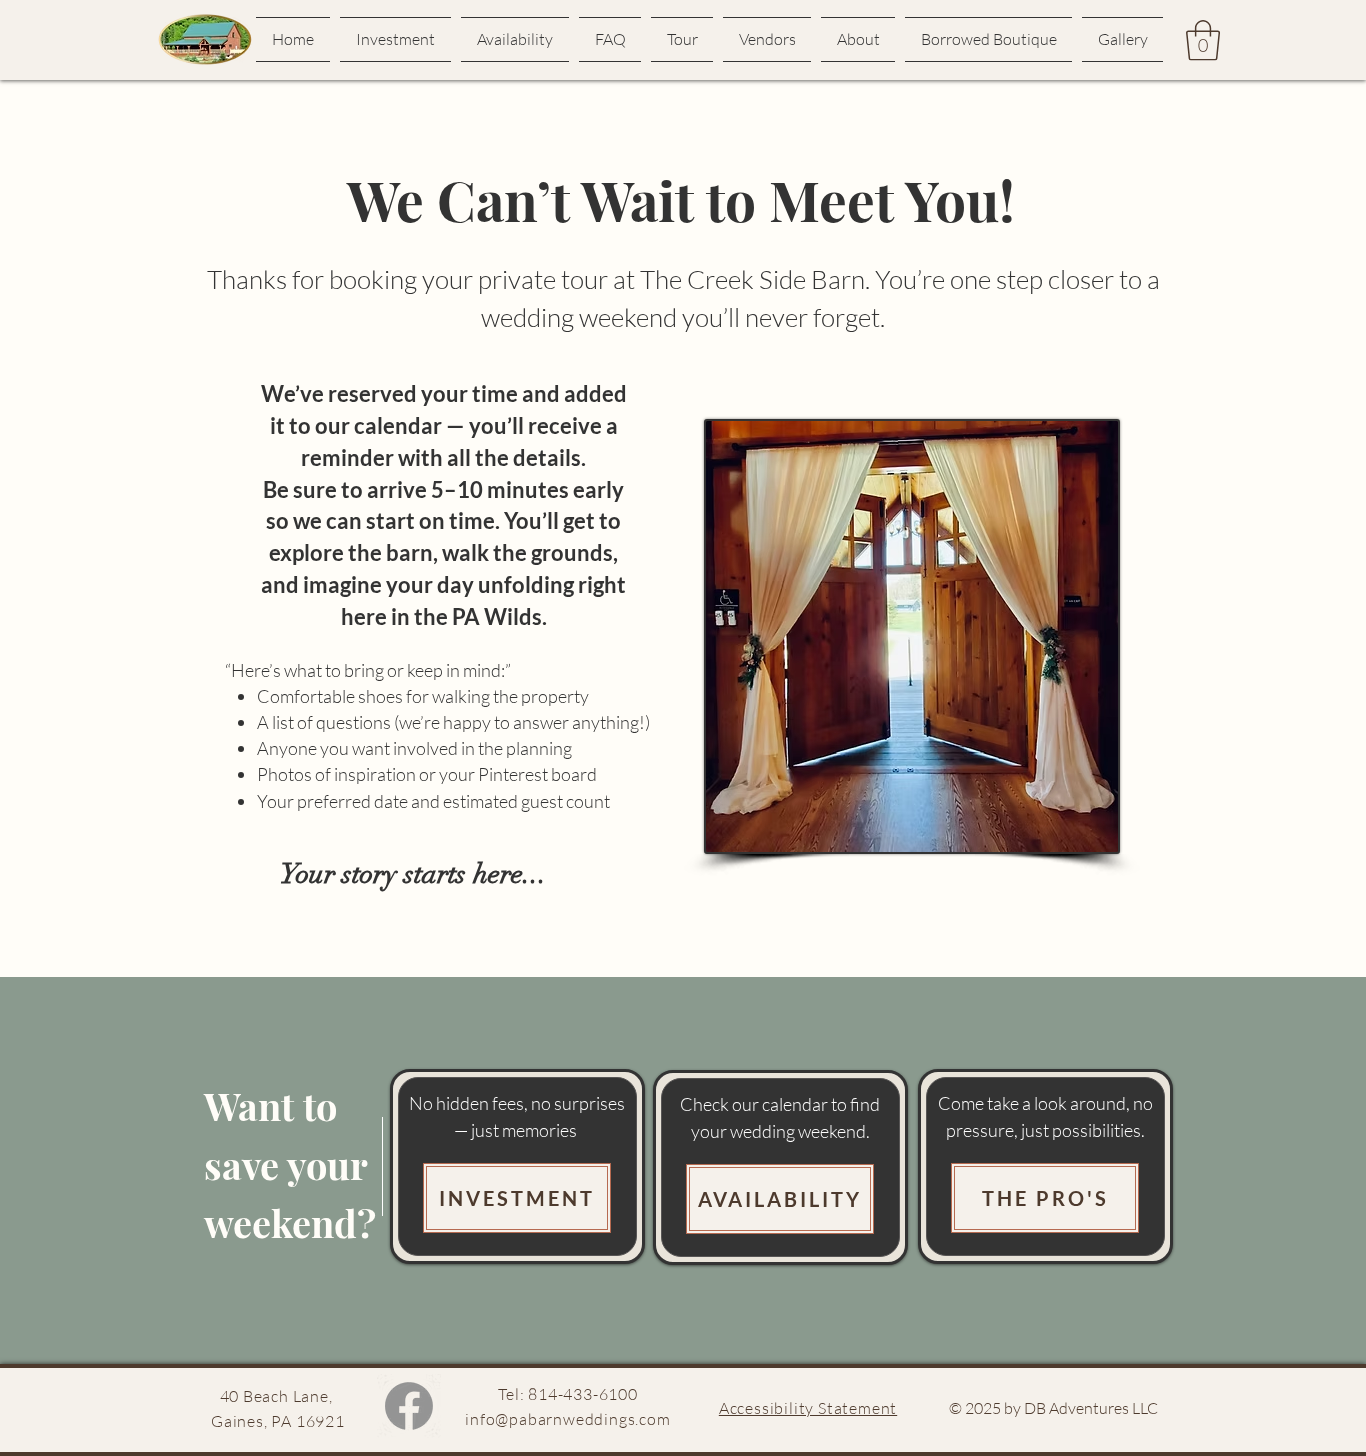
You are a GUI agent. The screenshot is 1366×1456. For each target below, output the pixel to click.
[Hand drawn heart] (205, 39)
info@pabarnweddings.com (567, 1419)
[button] (1203, 40)
